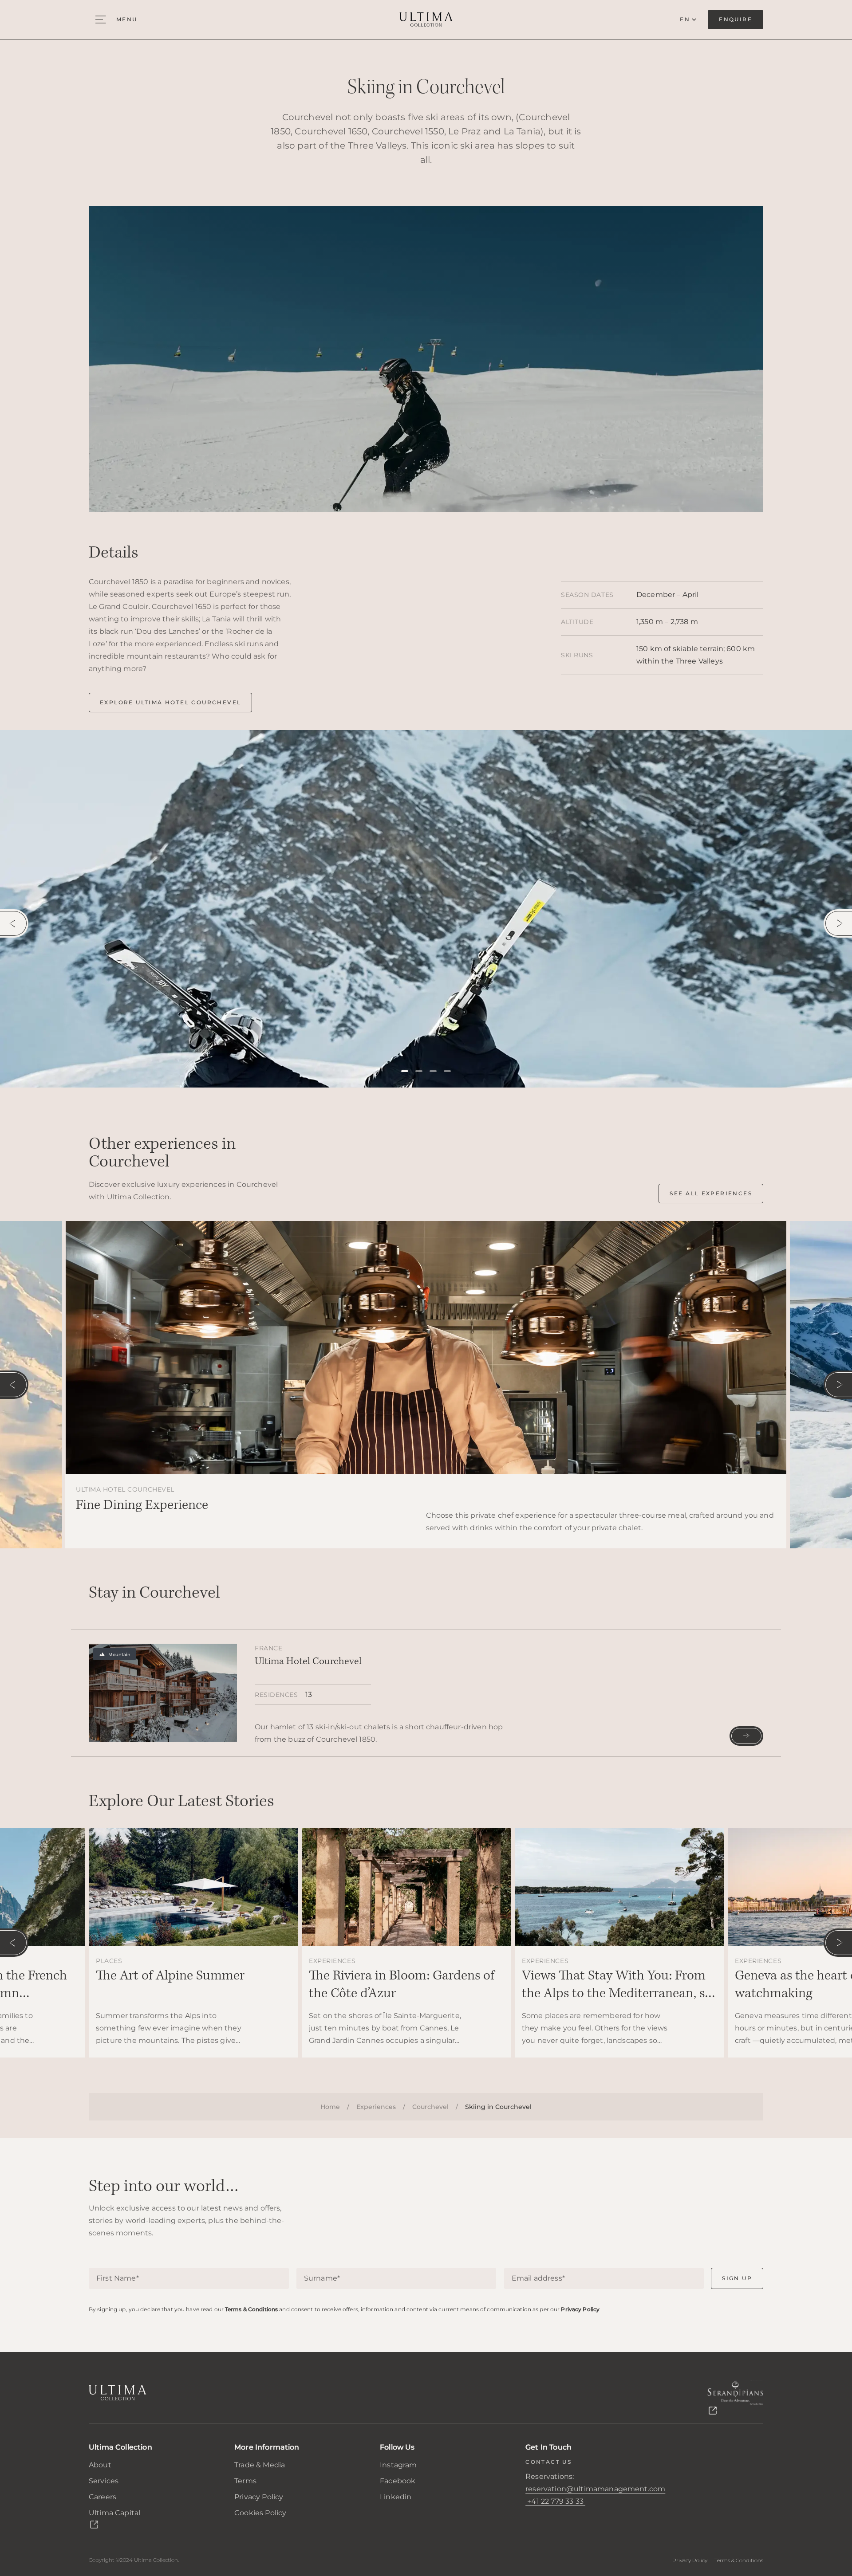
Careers (103, 2497)
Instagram (398, 2465)
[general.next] (838, 923)
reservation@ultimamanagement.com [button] (595, 2489)
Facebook (398, 2481)
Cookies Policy (260, 2513)
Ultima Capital (114, 2513)
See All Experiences (711, 1193)
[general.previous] (14, 923)
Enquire (736, 19)
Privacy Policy (580, 2309)
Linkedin (396, 2497)
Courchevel (430, 2107)
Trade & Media (260, 2465)
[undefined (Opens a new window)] (735, 2398)
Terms (245, 2481)
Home (330, 2107)
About (100, 2465)
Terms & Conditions (251, 2309)
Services (104, 2481)
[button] (405, 1071)
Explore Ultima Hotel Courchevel (170, 702)
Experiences (376, 2107)
